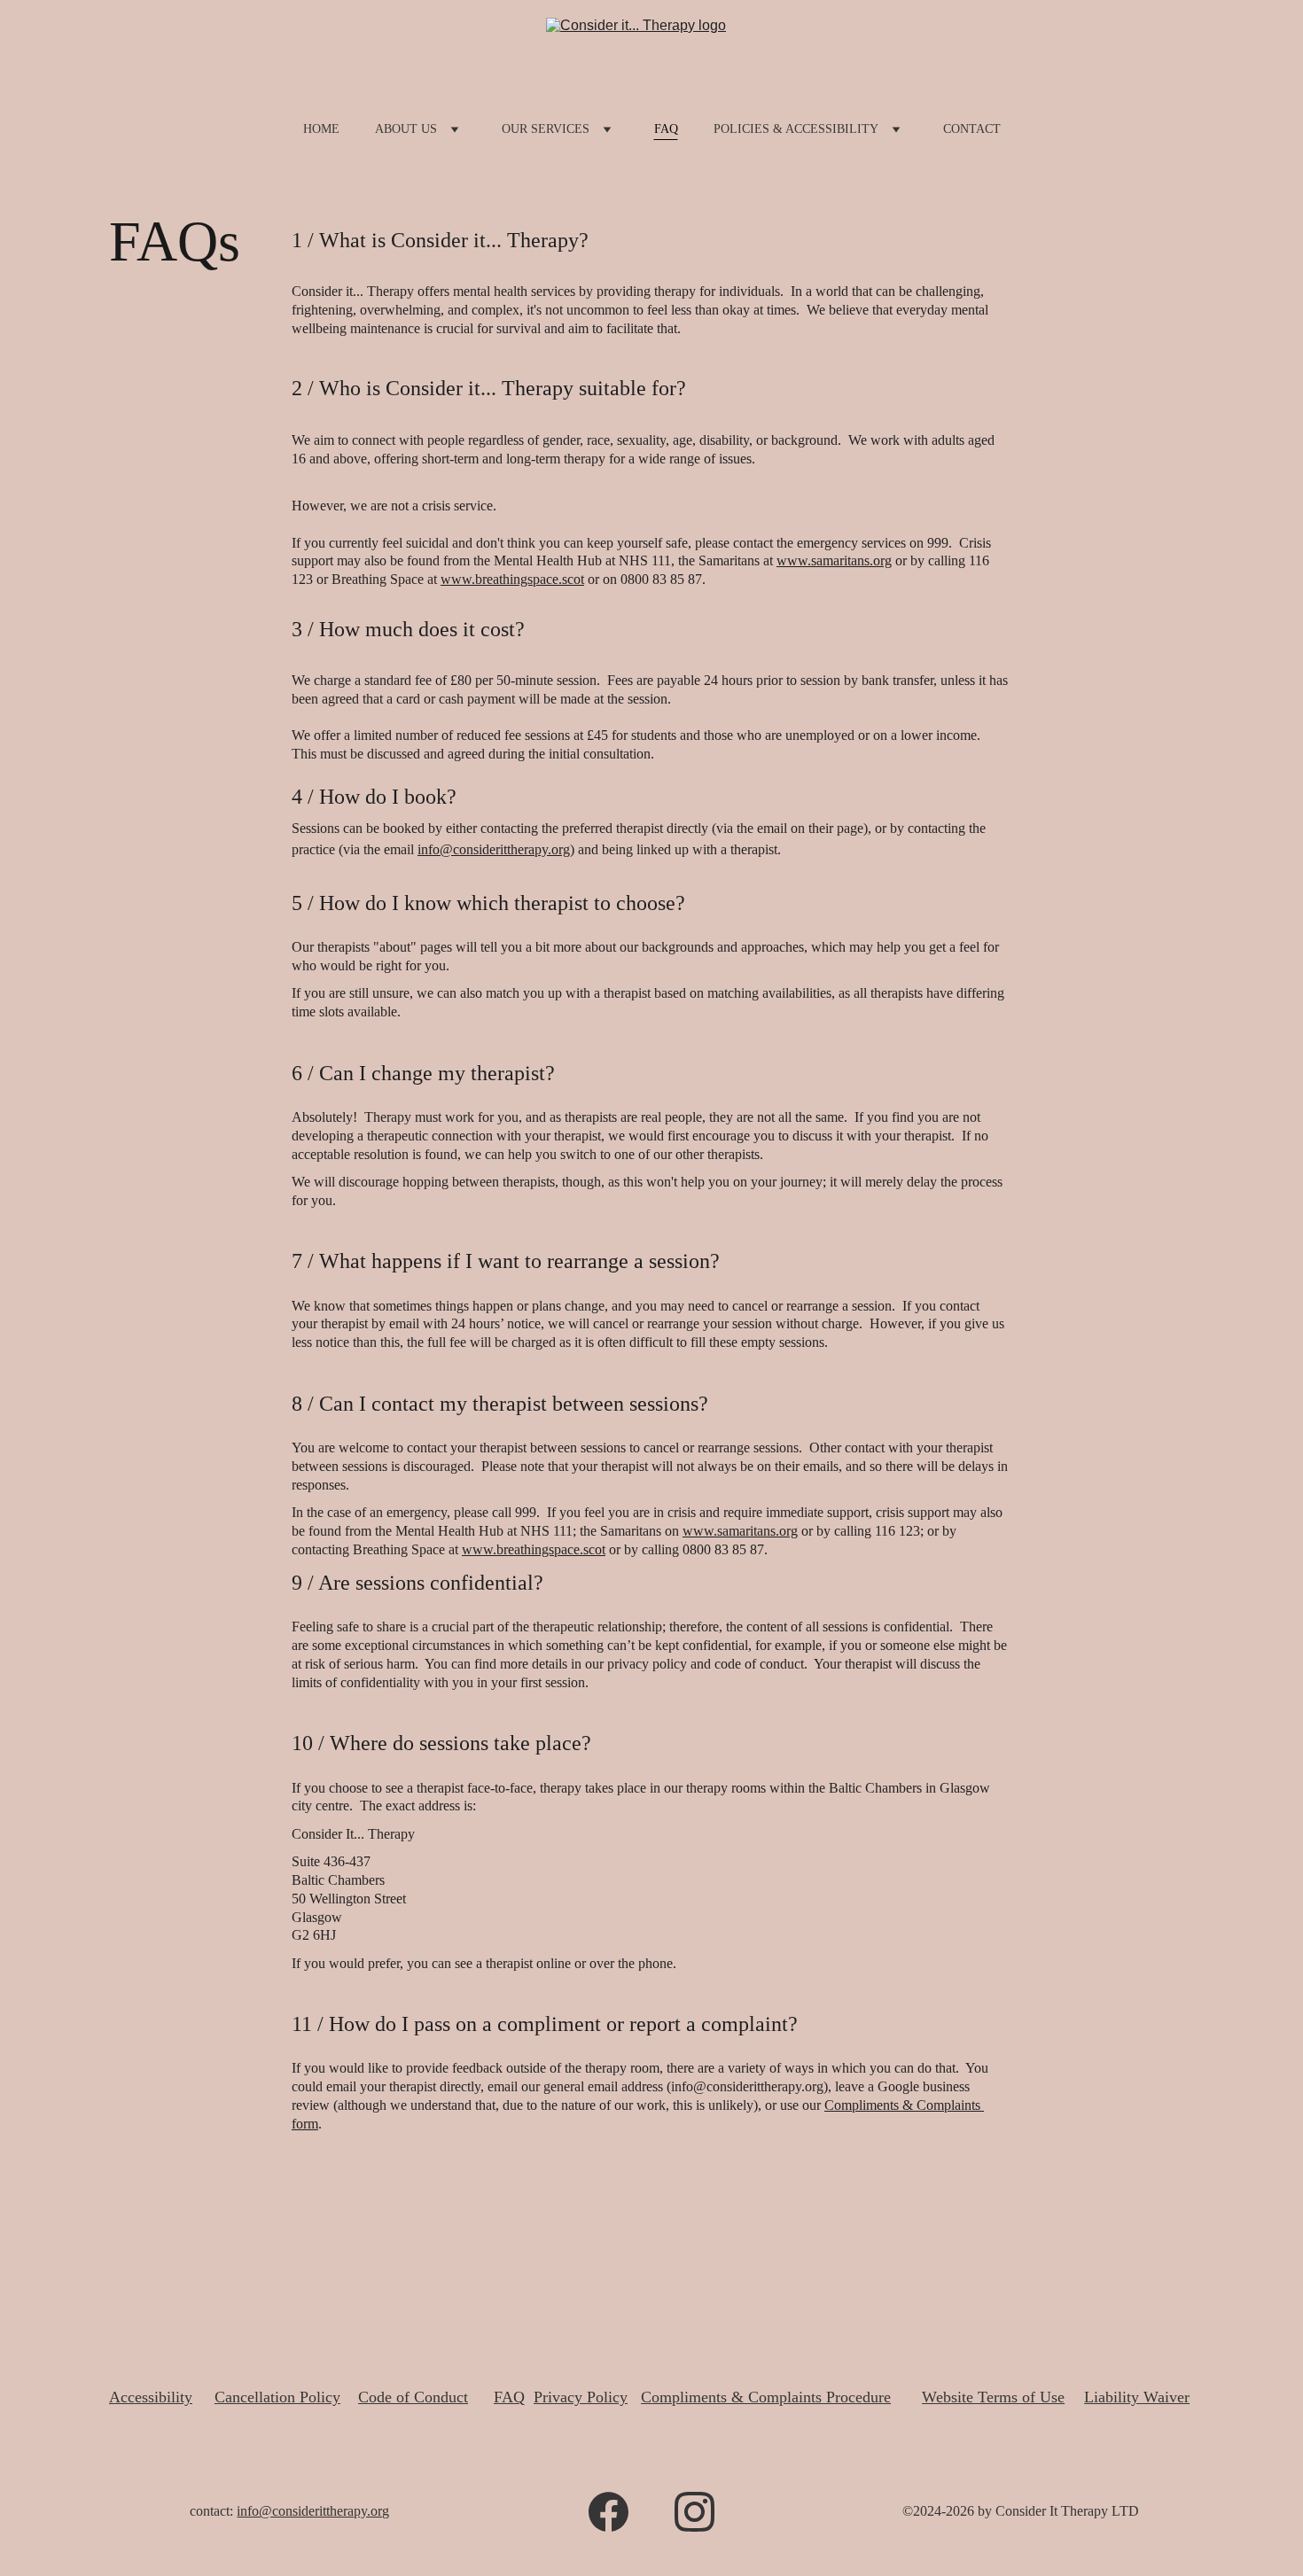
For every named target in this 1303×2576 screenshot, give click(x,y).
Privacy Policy (581, 2397)
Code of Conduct (413, 2397)
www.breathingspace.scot (512, 579)
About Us (406, 129)
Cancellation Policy (277, 2397)
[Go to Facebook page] (609, 2512)
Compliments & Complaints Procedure (766, 2397)
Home (321, 129)
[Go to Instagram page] (694, 2512)
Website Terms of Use (993, 2397)
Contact (972, 129)
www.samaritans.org (834, 560)
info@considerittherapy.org (494, 849)
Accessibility (151, 2397)
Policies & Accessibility (796, 129)
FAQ (666, 129)
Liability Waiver (1137, 2397)
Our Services (546, 129)
